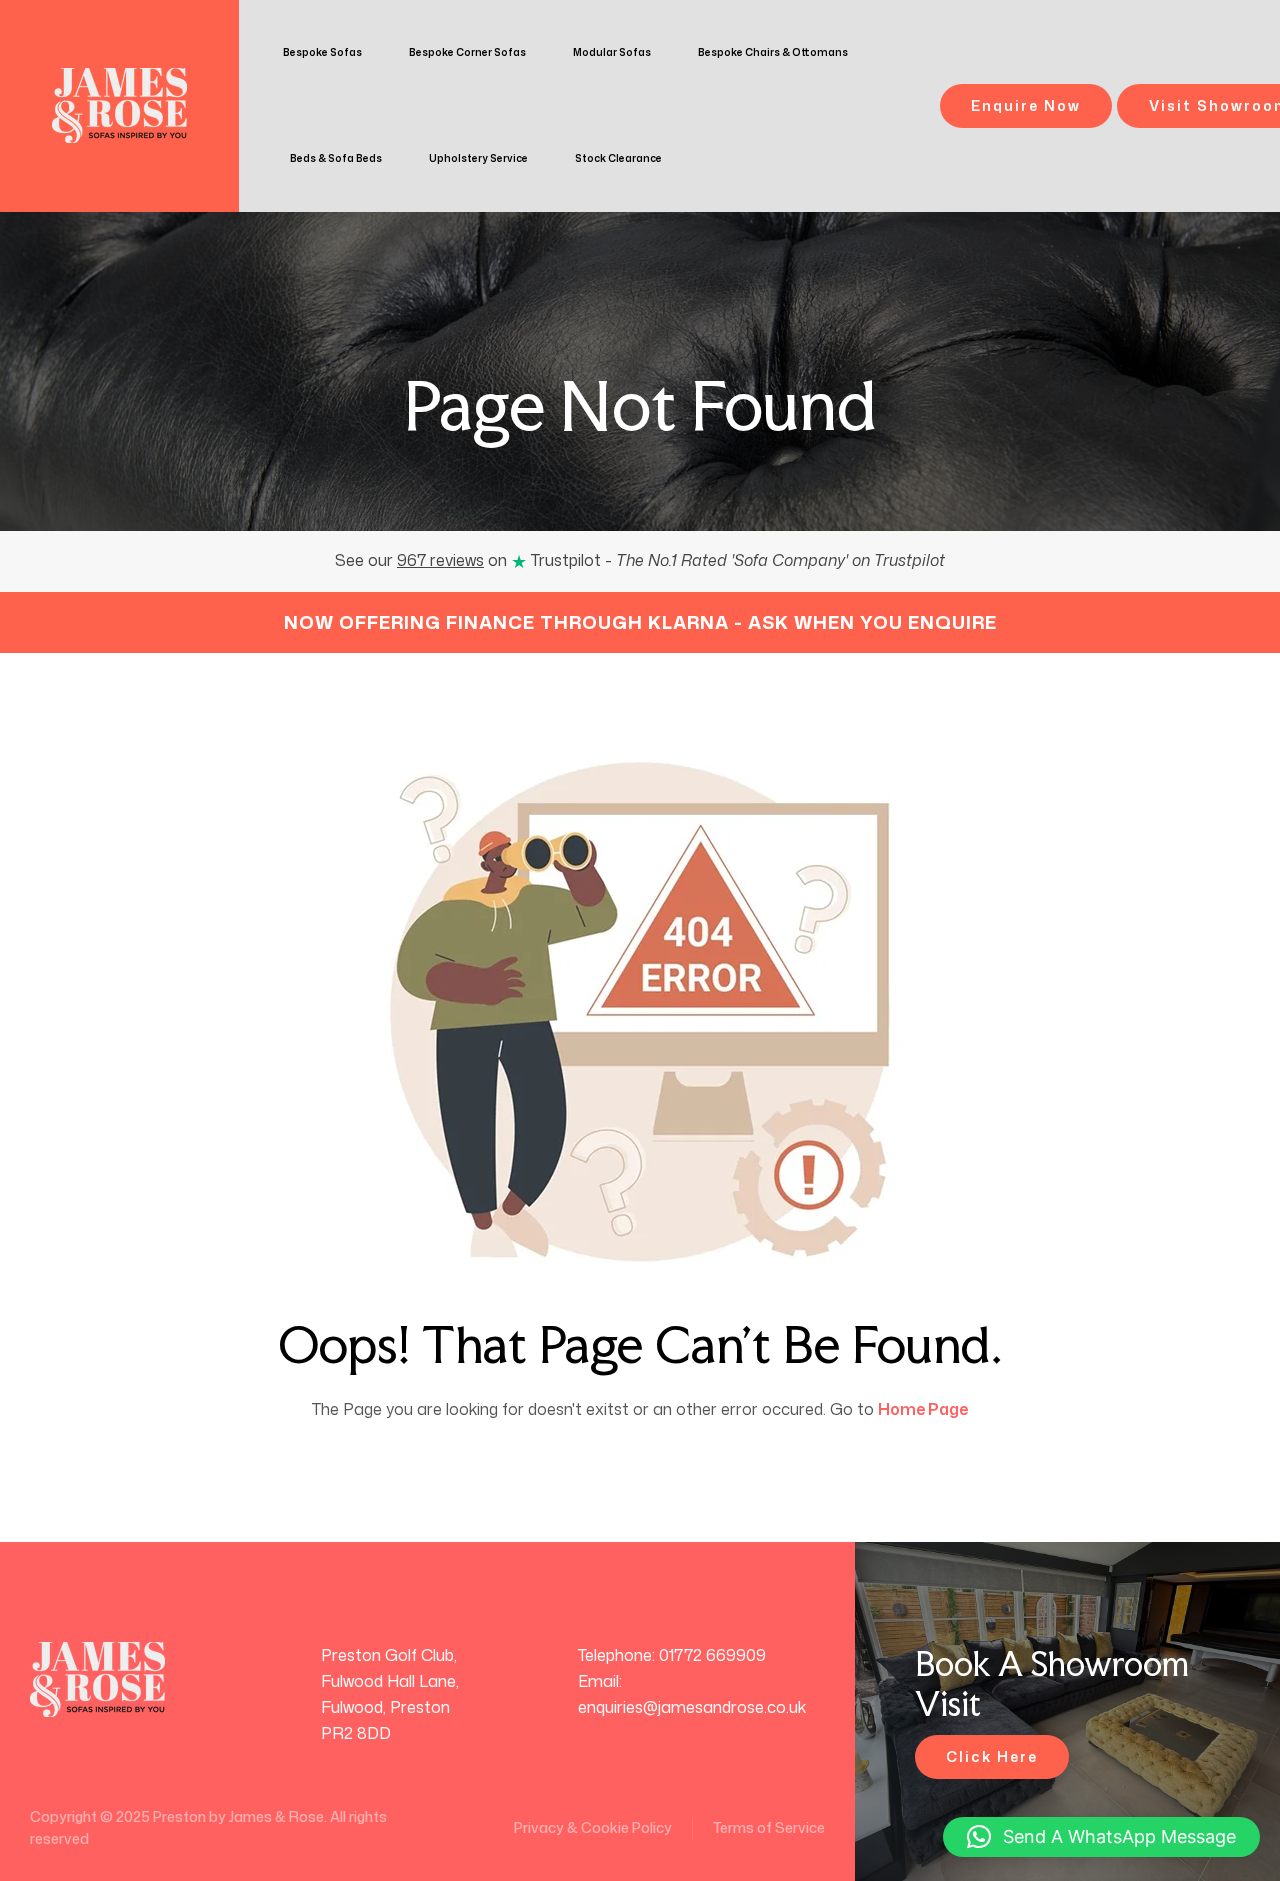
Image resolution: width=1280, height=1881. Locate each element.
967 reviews (440, 560)
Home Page (923, 1409)
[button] (1101, 1837)
